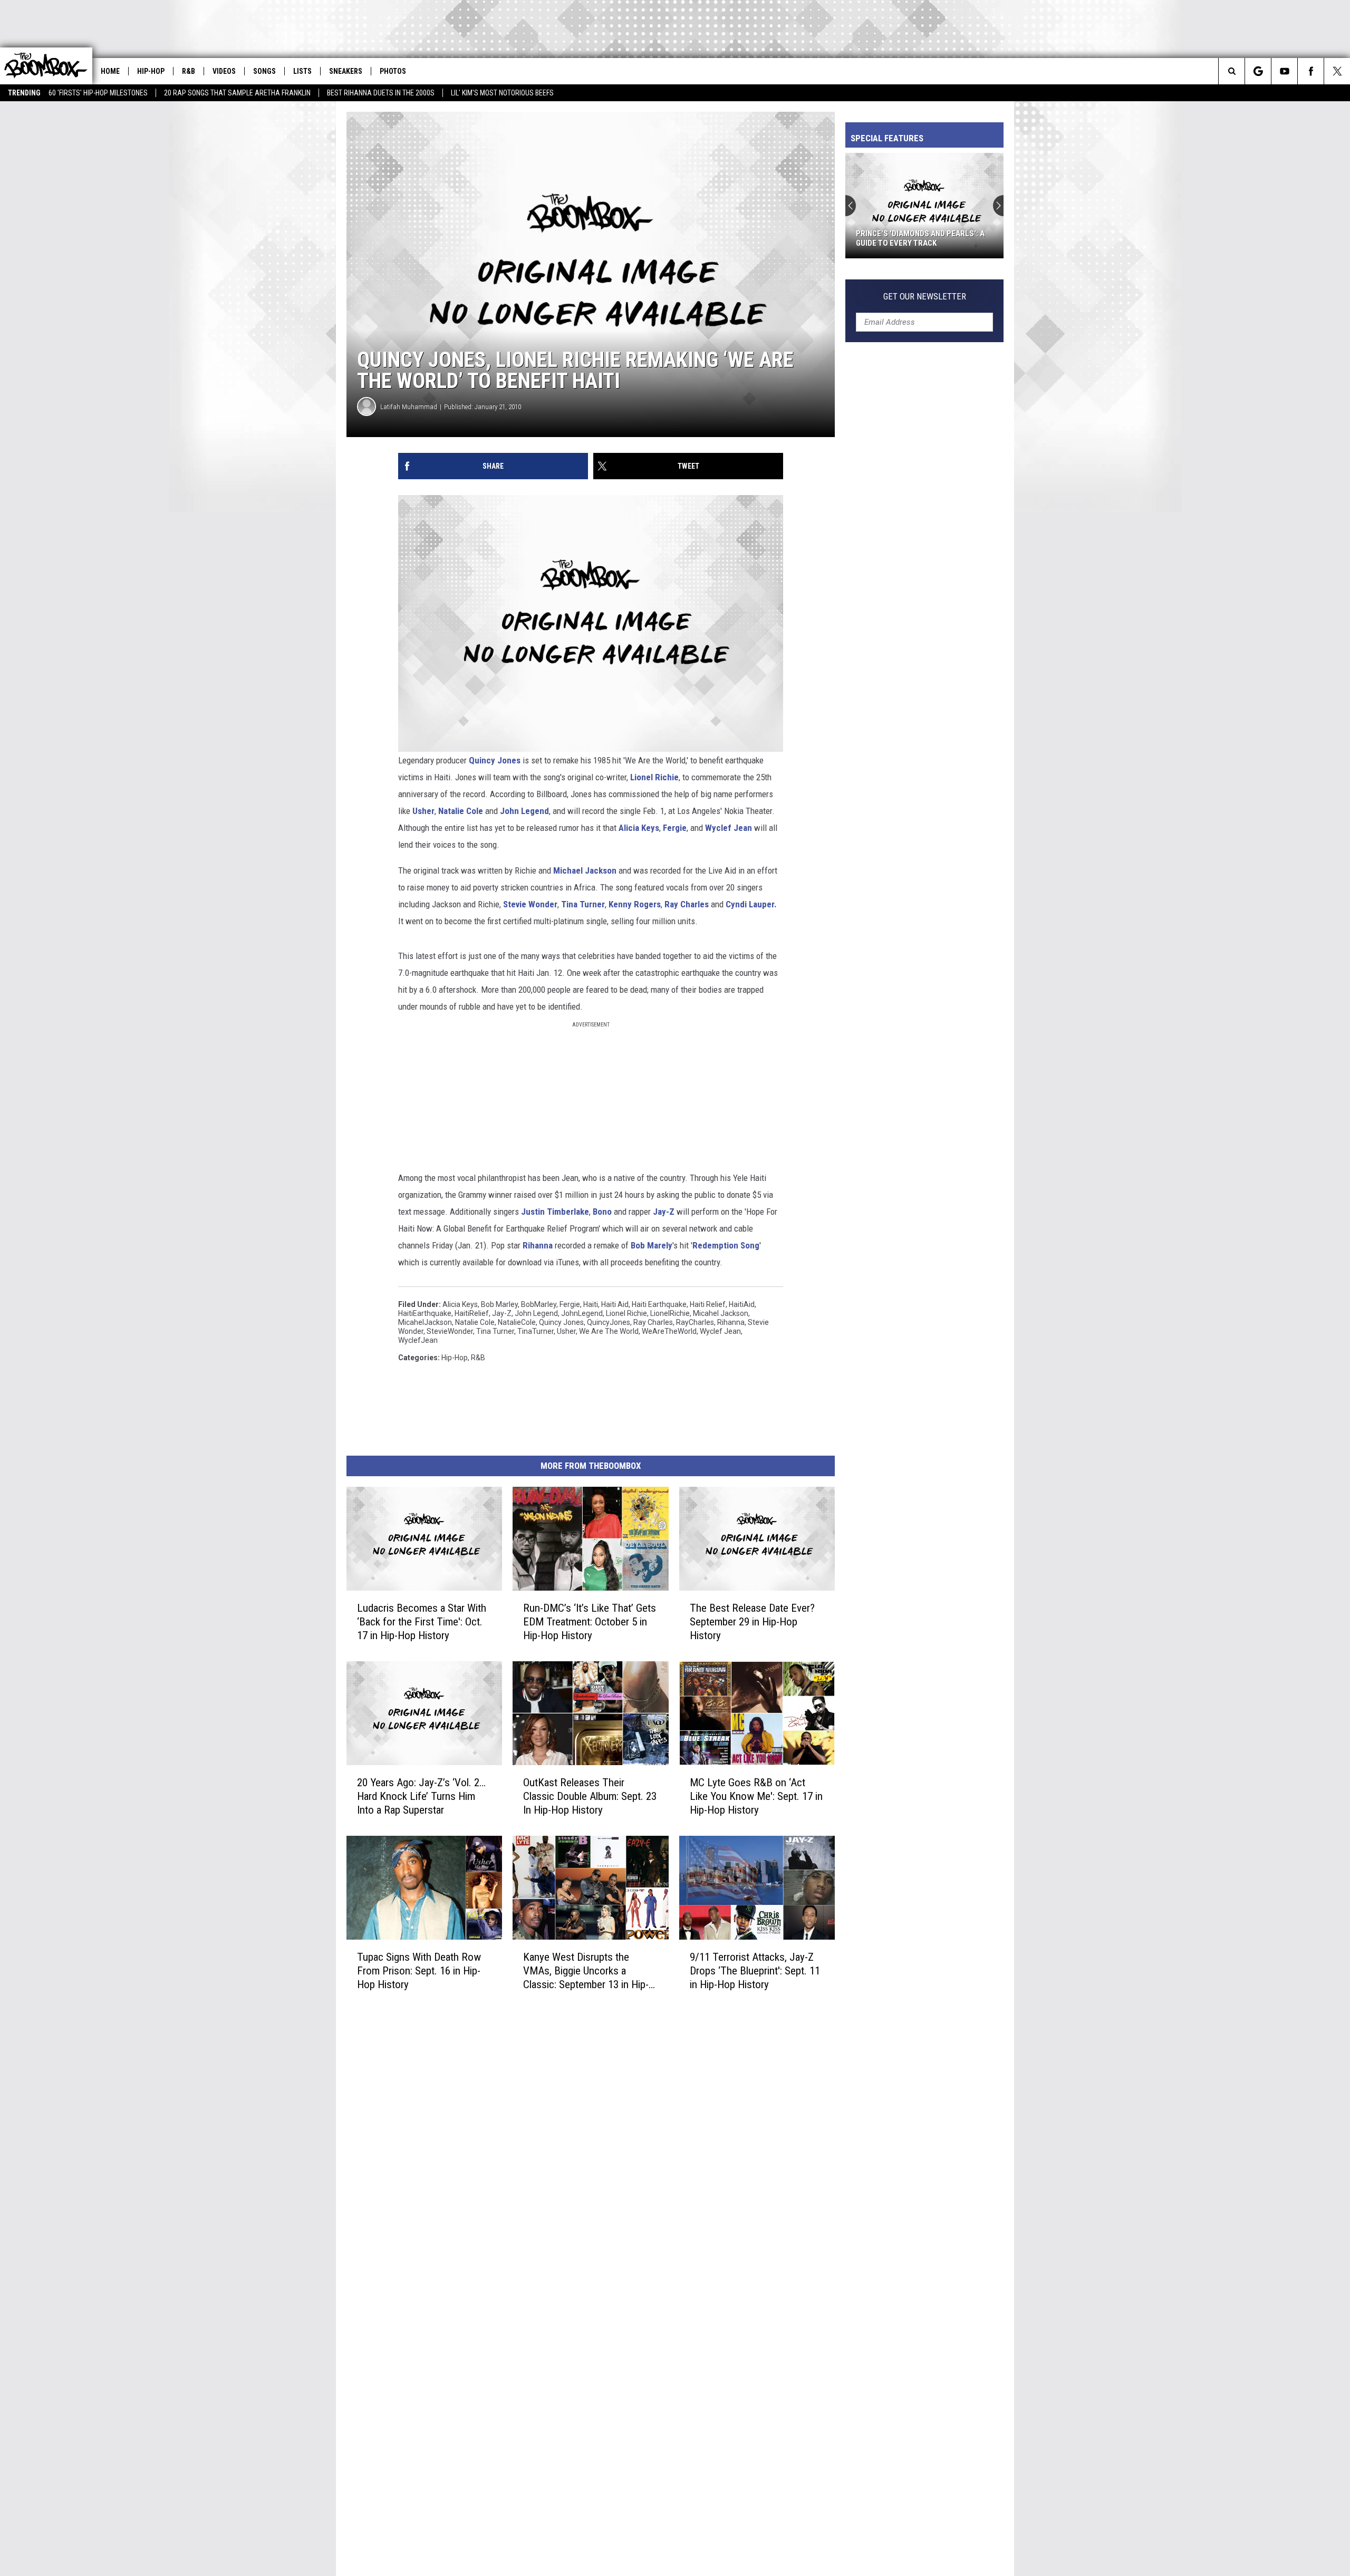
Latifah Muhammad (409, 407)
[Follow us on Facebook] (1311, 71)
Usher (423, 811)
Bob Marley (499, 1304)
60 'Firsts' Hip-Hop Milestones (98, 93)
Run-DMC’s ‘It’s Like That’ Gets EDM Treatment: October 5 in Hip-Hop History (590, 1622)
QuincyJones (609, 1322)
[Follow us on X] (1337, 71)
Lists (302, 71)
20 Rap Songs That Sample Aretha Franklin (237, 93)
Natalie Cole (461, 811)
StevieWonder (450, 1331)
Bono (602, 1212)
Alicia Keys (639, 828)
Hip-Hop (151, 71)
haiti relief (708, 1304)
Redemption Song (726, 1245)
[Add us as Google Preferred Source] (1258, 71)
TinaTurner (536, 1331)
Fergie (675, 828)
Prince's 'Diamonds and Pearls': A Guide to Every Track (920, 238)
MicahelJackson (425, 1322)
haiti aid (615, 1304)
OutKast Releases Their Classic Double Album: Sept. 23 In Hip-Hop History (590, 1796)
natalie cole (475, 1322)
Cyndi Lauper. (751, 904)
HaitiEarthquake (425, 1313)
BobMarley (539, 1304)
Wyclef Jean (729, 828)
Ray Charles (687, 904)
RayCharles (695, 1322)
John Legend (524, 811)
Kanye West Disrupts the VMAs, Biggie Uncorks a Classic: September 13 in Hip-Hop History (586, 1970)
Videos (224, 71)
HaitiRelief (472, 1313)
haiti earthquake (659, 1304)
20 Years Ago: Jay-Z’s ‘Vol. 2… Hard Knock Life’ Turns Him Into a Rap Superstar (421, 1796)
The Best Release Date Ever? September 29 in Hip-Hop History (752, 1622)
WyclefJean (418, 1340)
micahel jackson (721, 1313)
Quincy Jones (495, 760)
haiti (591, 1304)
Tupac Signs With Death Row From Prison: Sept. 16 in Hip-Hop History (419, 1970)
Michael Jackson (585, 870)
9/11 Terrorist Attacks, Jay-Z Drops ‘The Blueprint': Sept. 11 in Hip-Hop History (755, 1970)
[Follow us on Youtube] (1284, 71)
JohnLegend (582, 1313)
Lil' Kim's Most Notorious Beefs (502, 93)
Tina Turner (583, 904)
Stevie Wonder (530, 904)
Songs (264, 71)
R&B (189, 71)
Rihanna (538, 1245)
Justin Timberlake (555, 1212)
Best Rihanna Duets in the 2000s (381, 93)
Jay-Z (664, 1212)
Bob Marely (652, 1245)
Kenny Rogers (635, 904)
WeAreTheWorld (669, 1331)
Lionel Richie (654, 777)
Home (110, 71)
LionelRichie (670, 1313)
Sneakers (346, 71)
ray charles (653, 1322)
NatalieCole (517, 1322)
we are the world (609, 1331)
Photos (393, 71)
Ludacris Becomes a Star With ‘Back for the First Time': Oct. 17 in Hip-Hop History (422, 1622)
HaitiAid (742, 1304)
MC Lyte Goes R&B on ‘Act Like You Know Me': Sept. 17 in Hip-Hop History (756, 1796)
